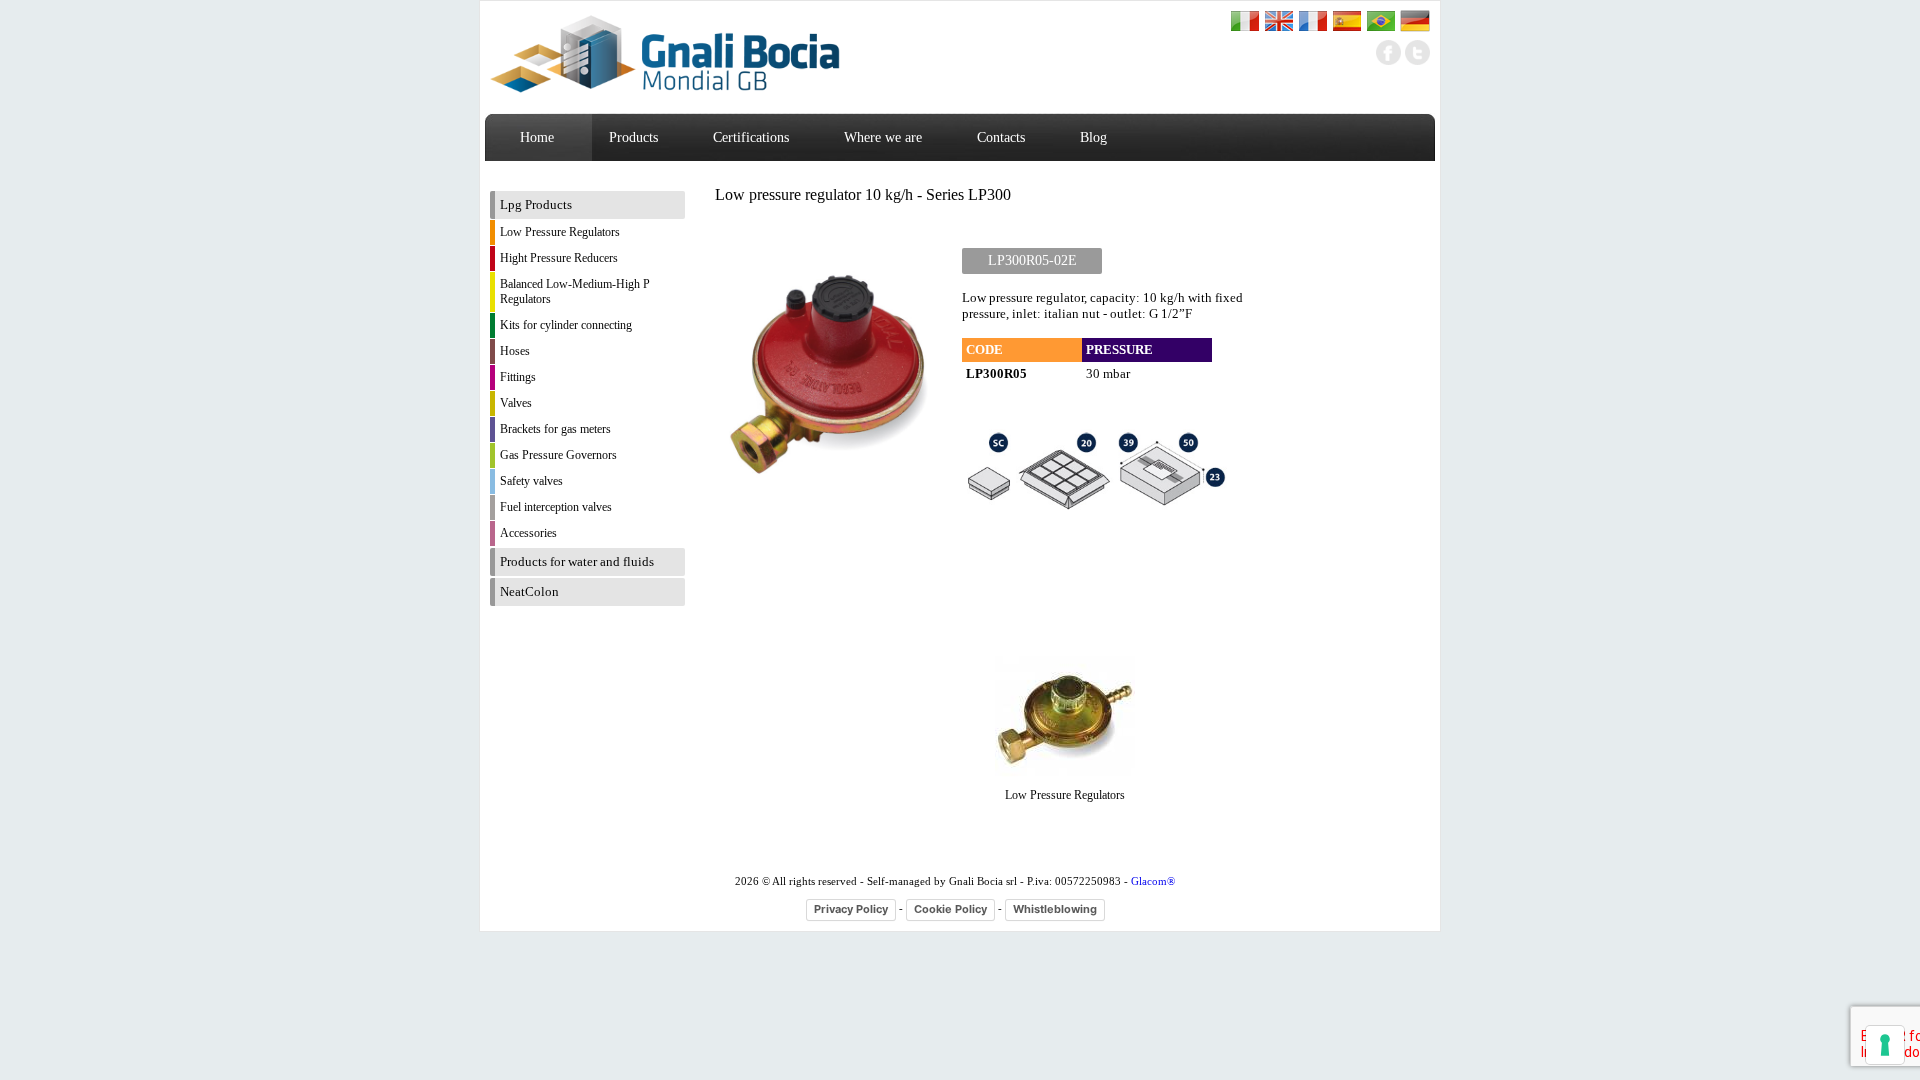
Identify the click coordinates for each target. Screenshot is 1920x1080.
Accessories (528, 533)
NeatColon (529, 591)
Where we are (883, 137)
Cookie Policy (950, 909)
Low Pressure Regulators (560, 232)
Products (633, 137)
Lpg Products (536, 204)
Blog (1093, 137)
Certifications (751, 137)
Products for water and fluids (577, 561)
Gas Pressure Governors (558, 455)
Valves (516, 403)
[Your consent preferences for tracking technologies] (1885, 1045)
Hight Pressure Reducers (559, 258)
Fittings (518, 377)
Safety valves (531, 481)
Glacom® (1153, 881)
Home (537, 137)
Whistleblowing (1055, 909)
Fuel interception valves (556, 507)
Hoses (515, 351)
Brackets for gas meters (555, 429)
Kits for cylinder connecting (566, 325)
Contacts (1001, 137)
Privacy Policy (851, 909)
